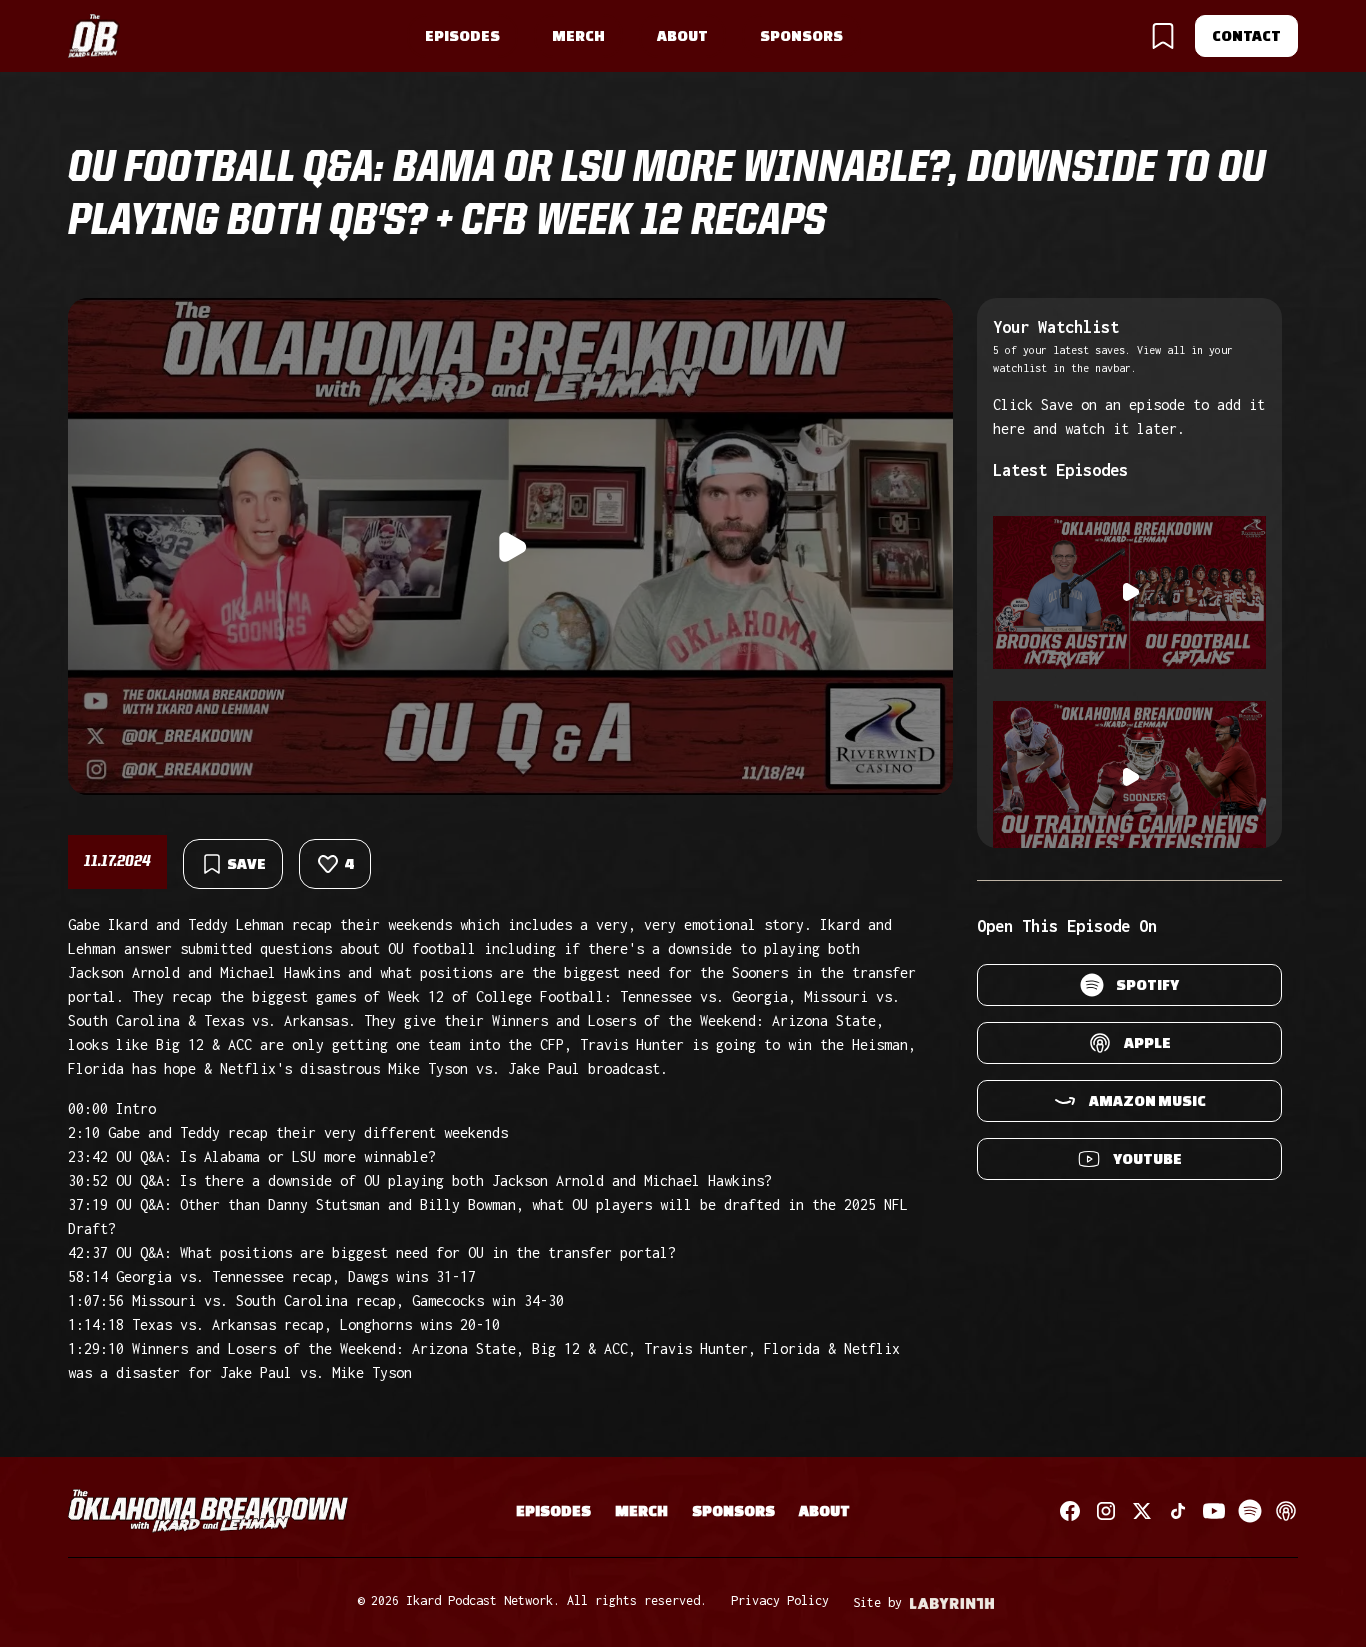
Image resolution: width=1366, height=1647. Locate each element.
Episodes (462, 35)
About (682, 35)
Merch (578, 35)
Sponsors (801, 35)
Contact (1246, 35)
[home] (94, 36)
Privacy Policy (780, 1600)
